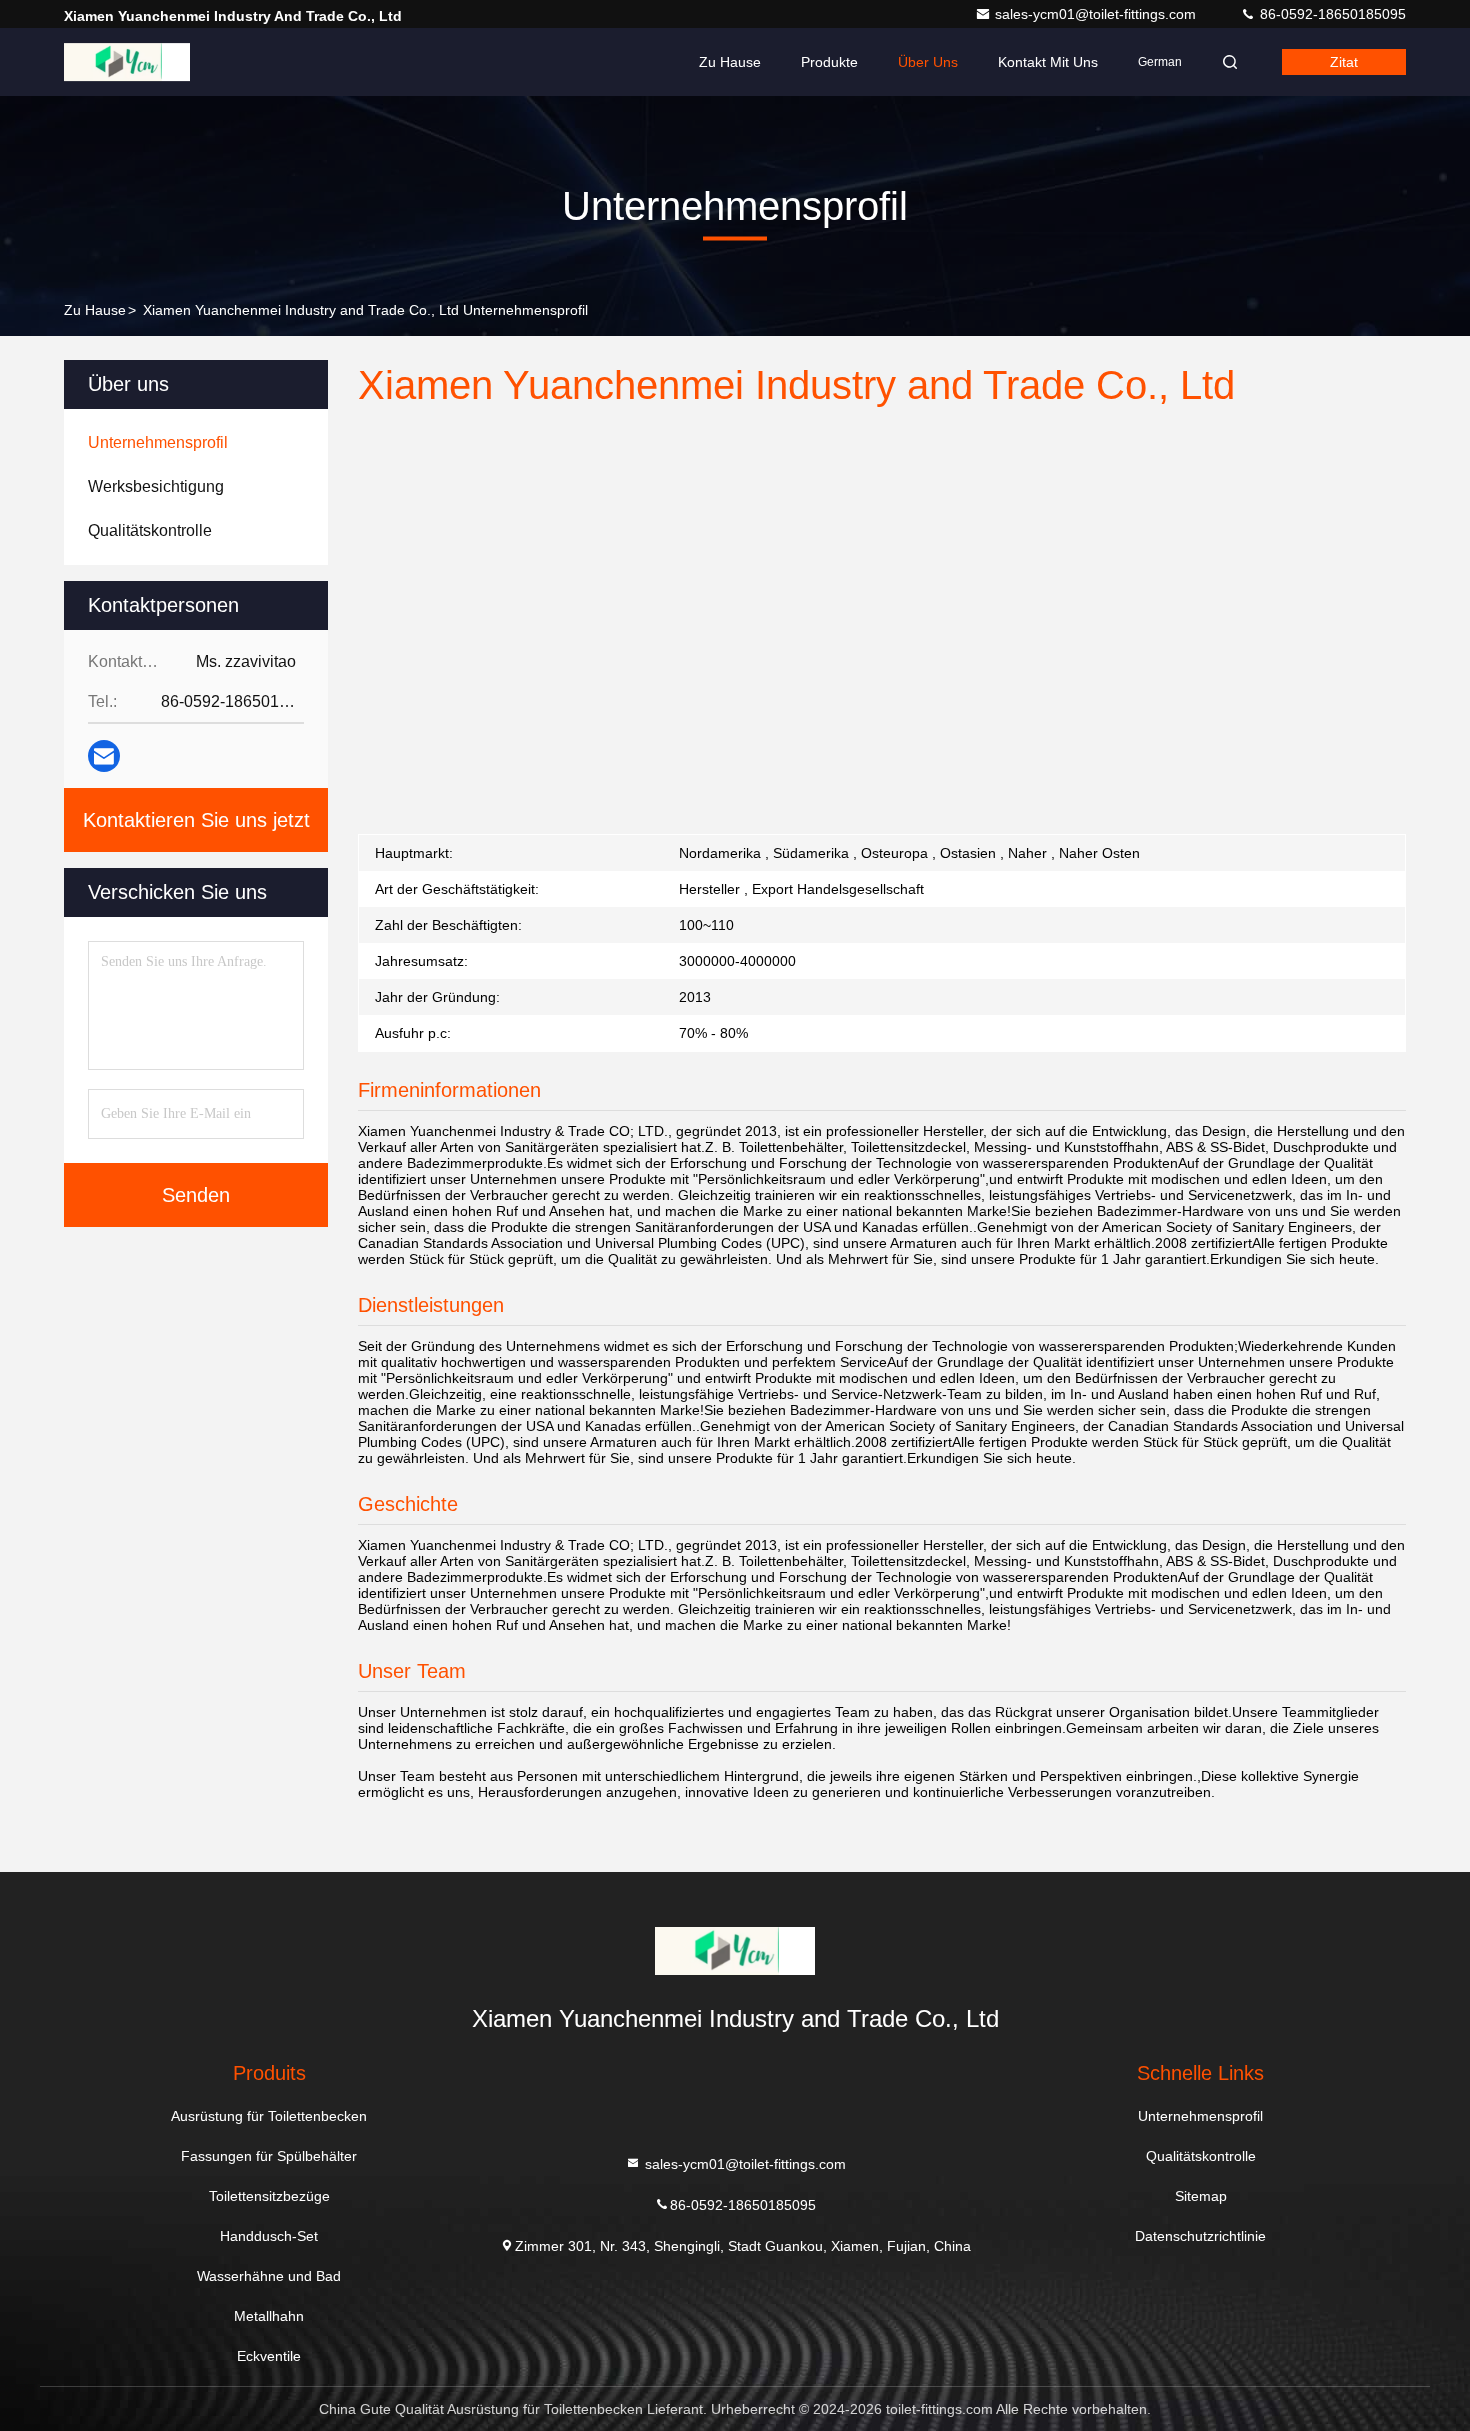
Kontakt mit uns (1048, 62)
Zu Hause (730, 62)
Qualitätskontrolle (1201, 2156)
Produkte (829, 62)
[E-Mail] (104, 756)
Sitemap (1201, 2196)
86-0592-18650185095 (1331, 14)
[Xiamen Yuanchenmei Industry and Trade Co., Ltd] (127, 62)
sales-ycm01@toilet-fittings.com (1097, 14)
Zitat (1344, 62)
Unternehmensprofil (1200, 2116)
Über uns (928, 62)
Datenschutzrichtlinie (1200, 2236)
